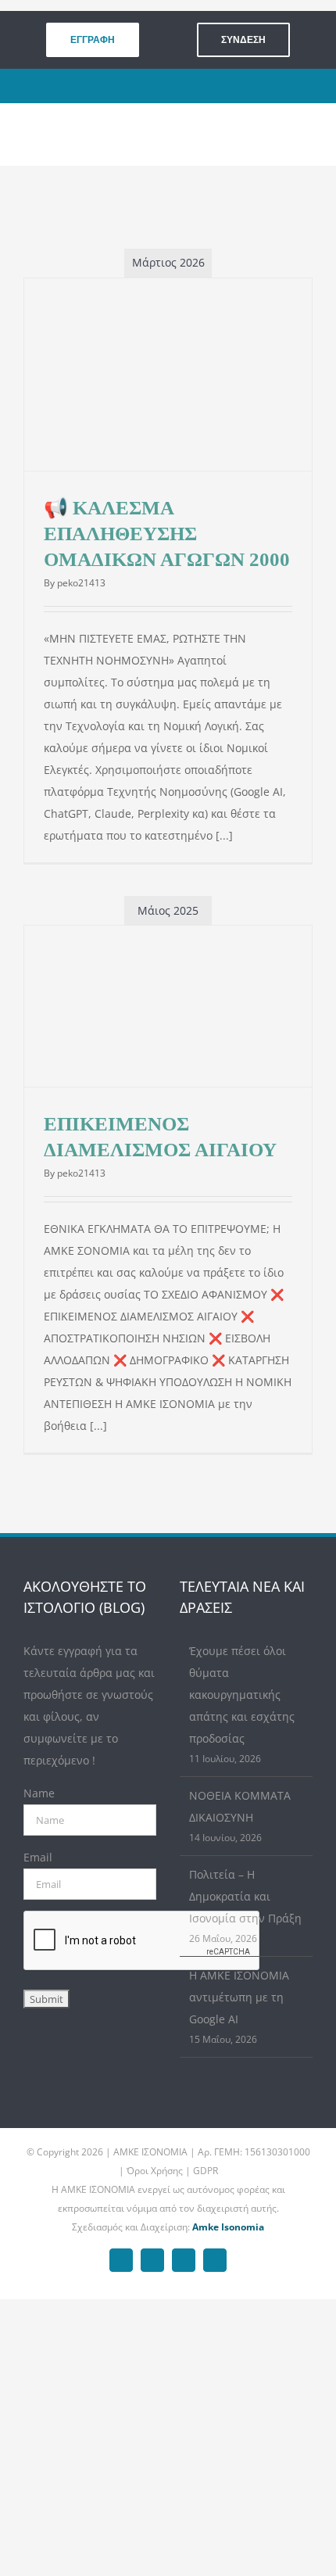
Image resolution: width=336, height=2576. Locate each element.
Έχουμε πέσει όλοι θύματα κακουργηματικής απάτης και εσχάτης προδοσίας (242, 1695)
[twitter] (160, 86)
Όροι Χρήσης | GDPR (172, 2171)
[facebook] (136, 86)
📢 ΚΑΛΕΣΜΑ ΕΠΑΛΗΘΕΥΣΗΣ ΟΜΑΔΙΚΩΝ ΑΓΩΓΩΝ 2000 (167, 534)
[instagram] (184, 86)
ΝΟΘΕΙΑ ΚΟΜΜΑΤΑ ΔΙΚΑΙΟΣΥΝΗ (240, 1806)
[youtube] (208, 86)
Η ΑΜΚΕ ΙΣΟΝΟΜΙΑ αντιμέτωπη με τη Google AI (239, 1997)
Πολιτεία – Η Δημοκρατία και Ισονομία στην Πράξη (245, 1896)
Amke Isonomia (228, 2227)
